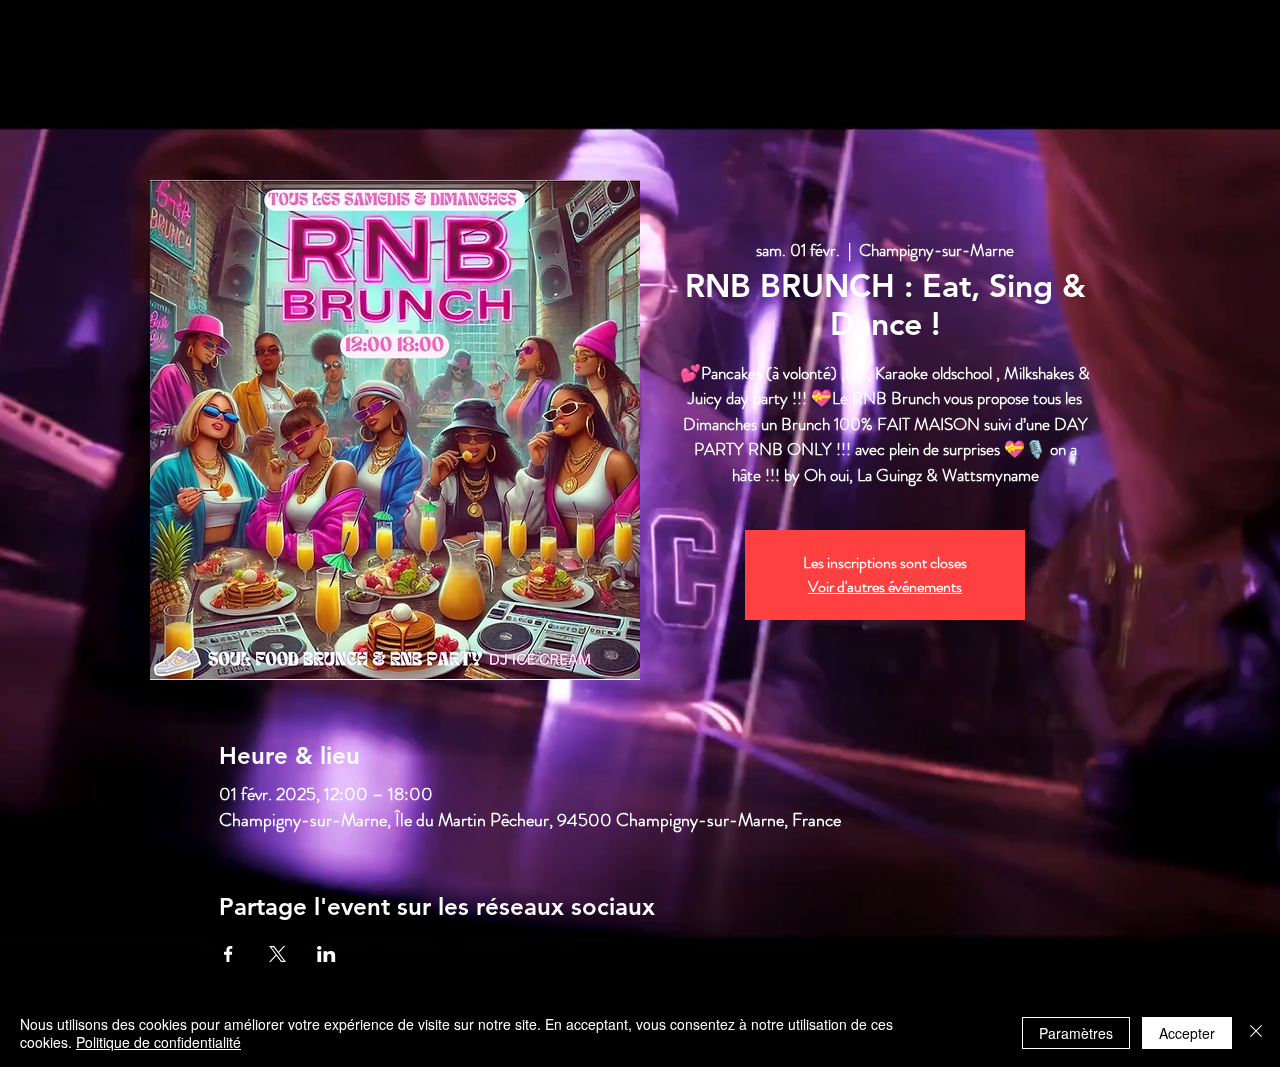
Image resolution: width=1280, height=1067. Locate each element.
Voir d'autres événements (885, 586)
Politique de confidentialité (158, 1042)
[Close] (1256, 1033)
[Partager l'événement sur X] (277, 954)
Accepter (1187, 1033)
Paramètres (1076, 1033)
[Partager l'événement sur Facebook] (228, 954)
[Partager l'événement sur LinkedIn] (326, 954)
